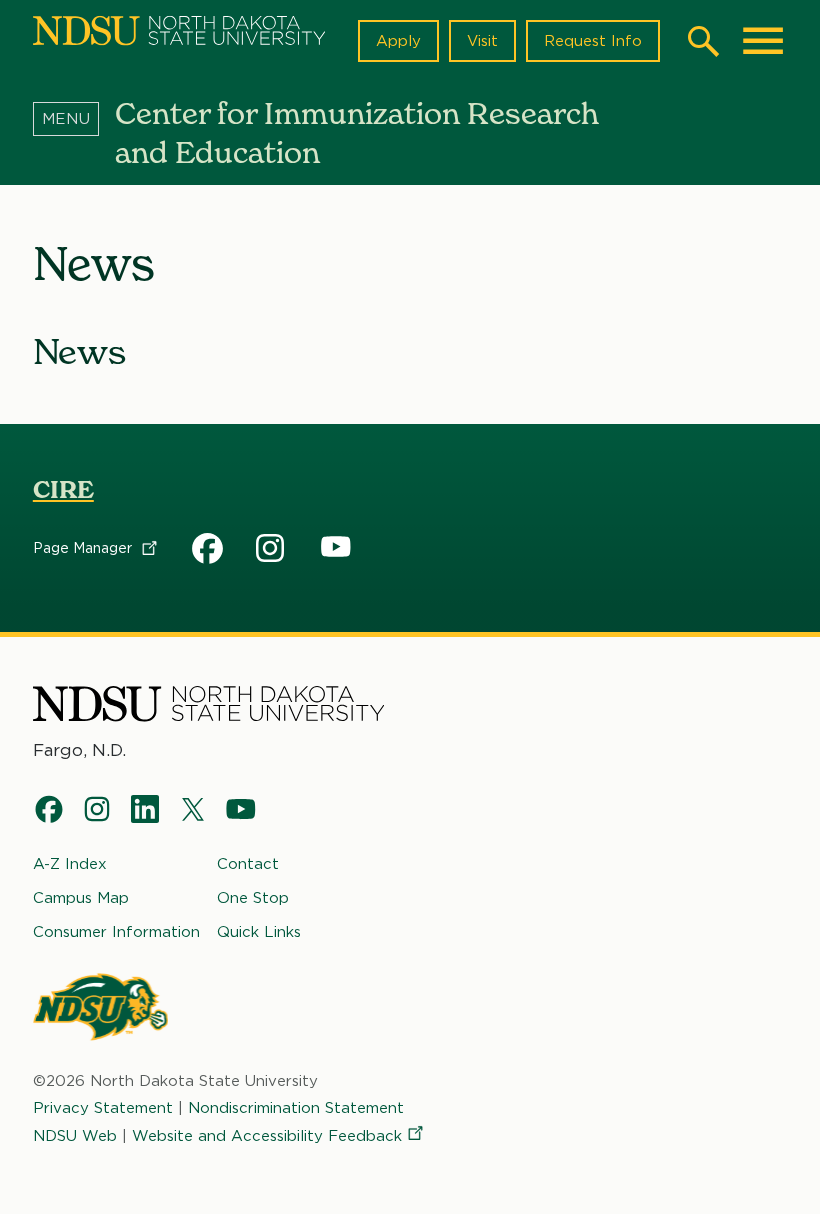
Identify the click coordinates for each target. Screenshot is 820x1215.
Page (84, 548)
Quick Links (259, 932)
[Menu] (74, 119)
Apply (398, 41)
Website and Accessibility (267, 1136)
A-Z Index (70, 864)
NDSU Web (75, 1136)
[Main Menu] (763, 41)
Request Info (593, 41)
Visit (482, 41)
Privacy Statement (103, 1108)
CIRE (63, 489)
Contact (248, 864)
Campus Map (81, 898)
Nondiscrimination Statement (296, 1108)
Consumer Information (116, 932)
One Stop (253, 898)
